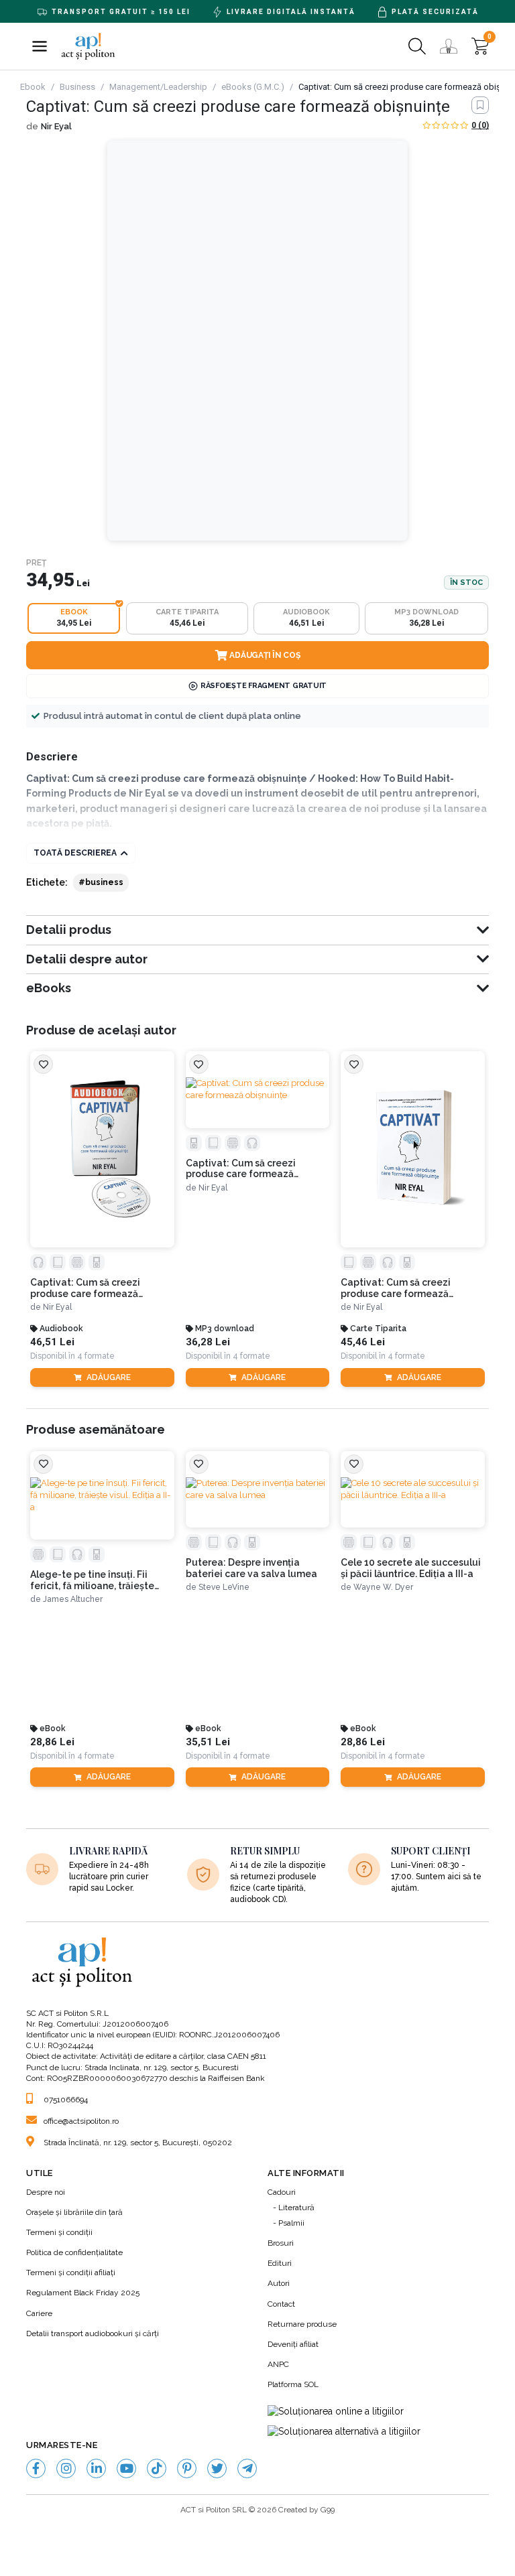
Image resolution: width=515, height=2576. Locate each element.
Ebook (33, 87)
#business (101, 882)
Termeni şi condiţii (59, 2232)
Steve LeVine (224, 1587)
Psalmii (291, 2223)
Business (77, 87)
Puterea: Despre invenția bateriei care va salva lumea (251, 1568)
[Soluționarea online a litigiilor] (336, 2412)
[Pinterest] (187, 2468)
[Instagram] (66, 2468)
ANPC (278, 2364)
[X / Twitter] (217, 2468)
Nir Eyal (56, 126)
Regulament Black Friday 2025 (83, 2293)
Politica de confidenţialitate (74, 2252)
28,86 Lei (52, 1742)
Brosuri (281, 2243)
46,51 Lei (52, 1342)
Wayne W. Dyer (383, 1587)
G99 (328, 2510)
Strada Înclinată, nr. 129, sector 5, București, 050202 (138, 2143)
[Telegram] (247, 2468)
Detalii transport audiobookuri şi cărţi (93, 2333)
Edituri (280, 2263)
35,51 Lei (208, 1742)
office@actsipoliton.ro (81, 2121)
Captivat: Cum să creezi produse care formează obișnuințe (85, 1288)
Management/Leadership (158, 87)
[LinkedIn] (96, 2468)
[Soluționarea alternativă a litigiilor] (344, 2432)
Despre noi (46, 2192)
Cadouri (282, 2192)
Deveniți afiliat (293, 2344)
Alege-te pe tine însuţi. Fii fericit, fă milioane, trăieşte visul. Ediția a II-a (92, 1580)
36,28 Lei (208, 1342)
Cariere (39, 2313)
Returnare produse (302, 2324)
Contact (281, 2304)
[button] (40, 46)
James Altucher (73, 1599)
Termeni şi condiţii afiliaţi (71, 2273)
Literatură (296, 2208)
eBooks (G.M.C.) (253, 87)
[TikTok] (157, 2468)
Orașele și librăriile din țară (74, 2212)
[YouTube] (126, 2468)
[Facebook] (36, 2468)
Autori (279, 2283)
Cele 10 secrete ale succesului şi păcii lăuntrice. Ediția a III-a (411, 1568)
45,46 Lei (363, 1342)
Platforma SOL (293, 2384)
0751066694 (66, 2100)
